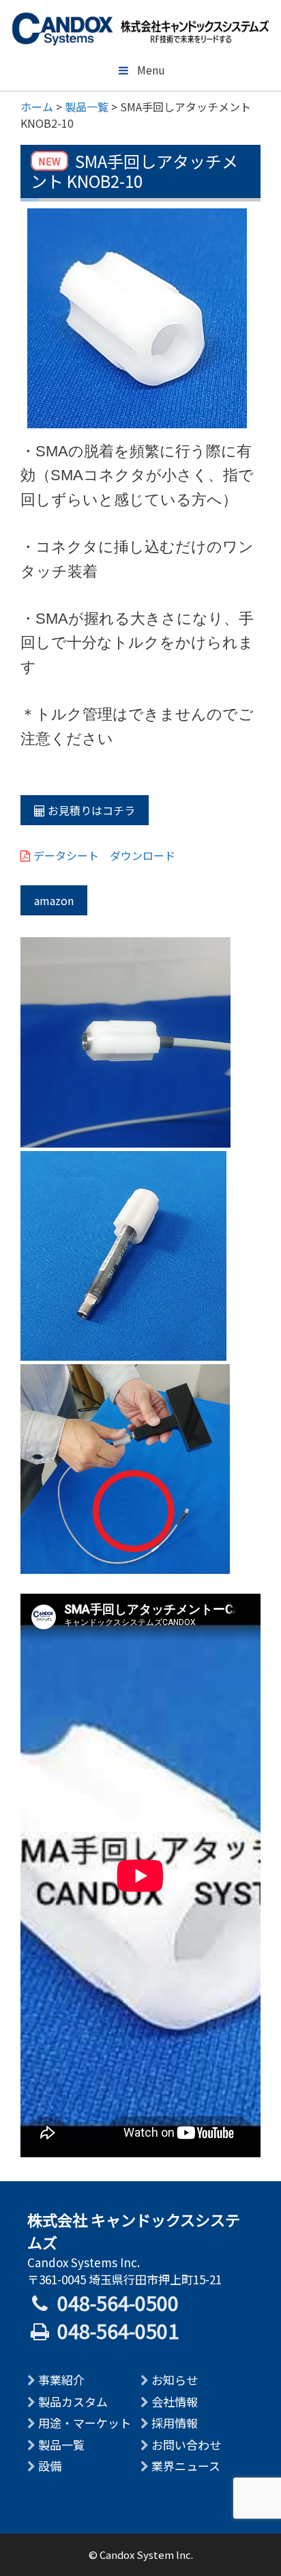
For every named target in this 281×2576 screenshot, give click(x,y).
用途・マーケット (85, 2423)
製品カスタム (73, 2401)
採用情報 (175, 2423)
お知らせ (175, 2380)
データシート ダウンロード (104, 855)
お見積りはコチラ (90, 810)
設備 (50, 2466)
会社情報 (175, 2401)
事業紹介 (61, 2380)
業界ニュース (186, 2466)
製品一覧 (61, 2445)
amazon (54, 900)
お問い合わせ (186, 2445)
